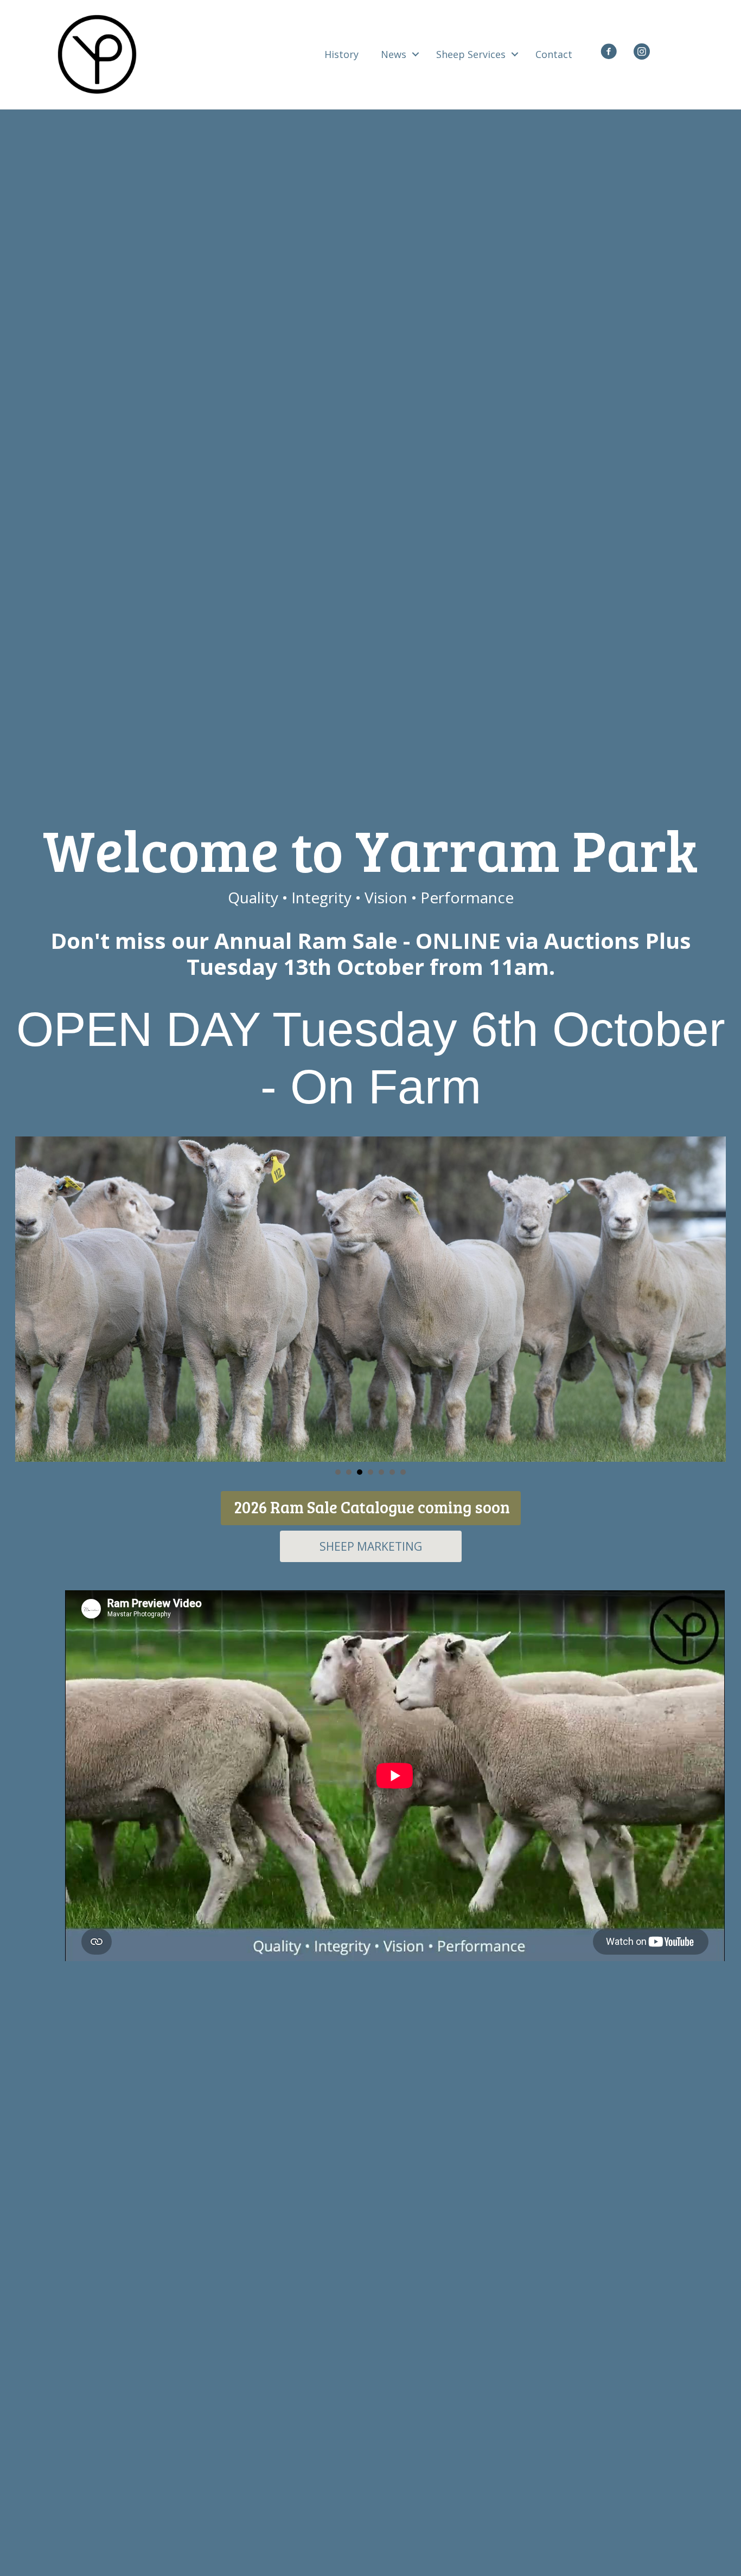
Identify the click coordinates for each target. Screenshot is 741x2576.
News (394, 54)
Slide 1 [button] (338, 1472)
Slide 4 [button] (370, 1472)
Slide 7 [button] (403, 1472)
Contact (554, 54)
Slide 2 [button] (349, 1472)
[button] (416, 54)
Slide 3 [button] (360, 1472)
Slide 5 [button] (381, 1472)
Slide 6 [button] (392, 1472)
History (341, 54)
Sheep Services (471, 54)
